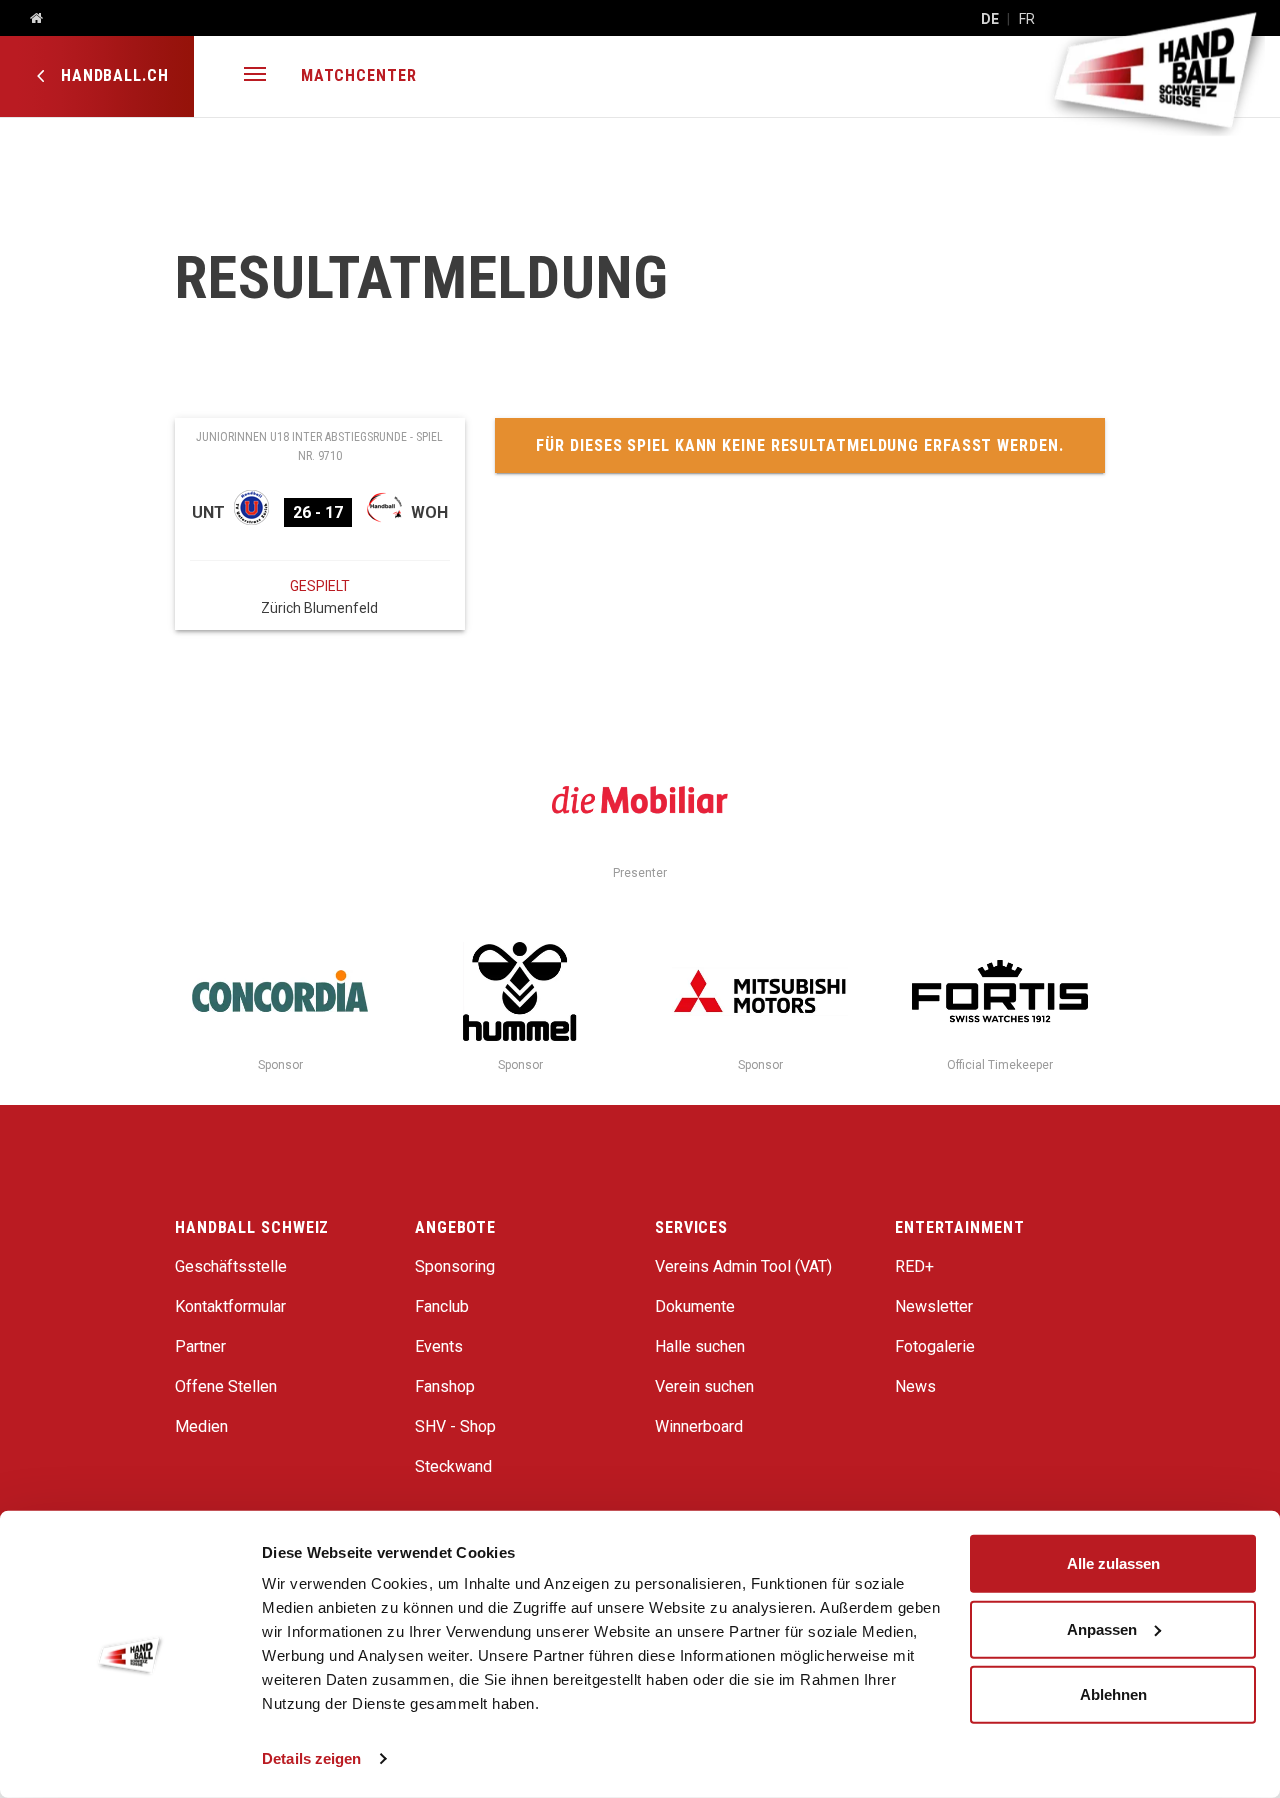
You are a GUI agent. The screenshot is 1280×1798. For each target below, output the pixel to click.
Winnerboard (699, 1426)
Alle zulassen (1113, 1563)
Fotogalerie (935, 1346)
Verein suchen (704, 1386)
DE (990, 19)
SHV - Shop (455, 1426)
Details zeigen (311, 1758)
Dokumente (695, 1306)
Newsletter (934, 1306)
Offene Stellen (226, 1386)
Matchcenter (359, 75)
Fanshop (445, 1386)
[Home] (29, 19)
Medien (201, 1426)
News (915, 1386)
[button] (255, 76)
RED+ (914, 1266)
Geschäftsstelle (231, 1266)
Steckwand (453, 1466)
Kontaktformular (230, 1306)
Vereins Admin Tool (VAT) (743, 1266)
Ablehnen (1113, 1694)
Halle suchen (700, 1346)
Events (439, 1346)
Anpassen (1102, 1628)
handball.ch (112, 75)
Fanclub (442, 1306)
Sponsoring (455, 1266)
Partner (200, 1346)
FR (1027, 19)
